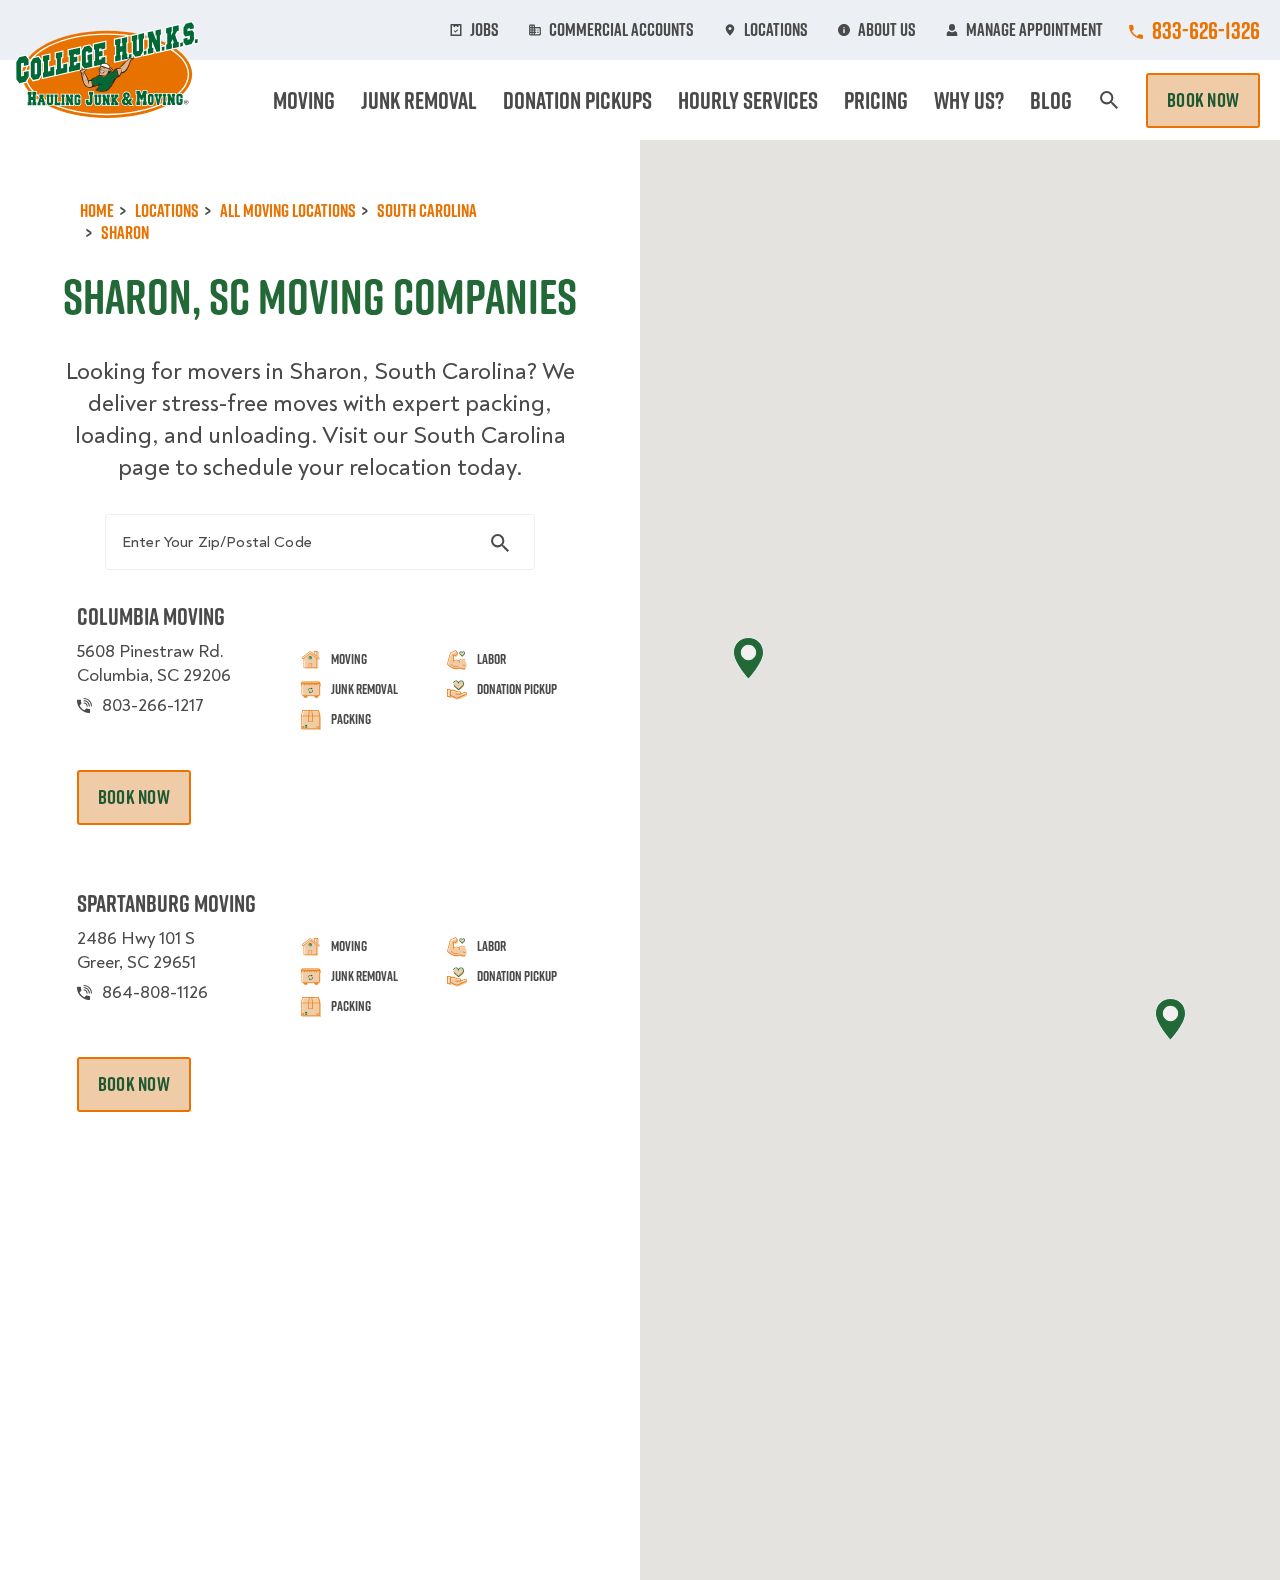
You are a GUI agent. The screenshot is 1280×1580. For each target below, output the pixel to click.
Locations (776, 30)
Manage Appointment (1034, 30)
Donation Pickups (577, 100)
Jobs (484, 30)
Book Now (1203, 100)
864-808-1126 (155, 992)
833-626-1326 (1206, 30)
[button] (748, 658)
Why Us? (969, 100)
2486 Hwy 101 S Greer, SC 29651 (136, 950)
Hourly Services (748, 100)
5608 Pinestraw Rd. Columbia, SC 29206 (154, 663)
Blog (1051, 100)
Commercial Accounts (621, 30)
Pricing (876, 100)
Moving (304, 100)
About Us (887, 30)
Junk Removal (419, 100)
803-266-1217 (153, 705)
